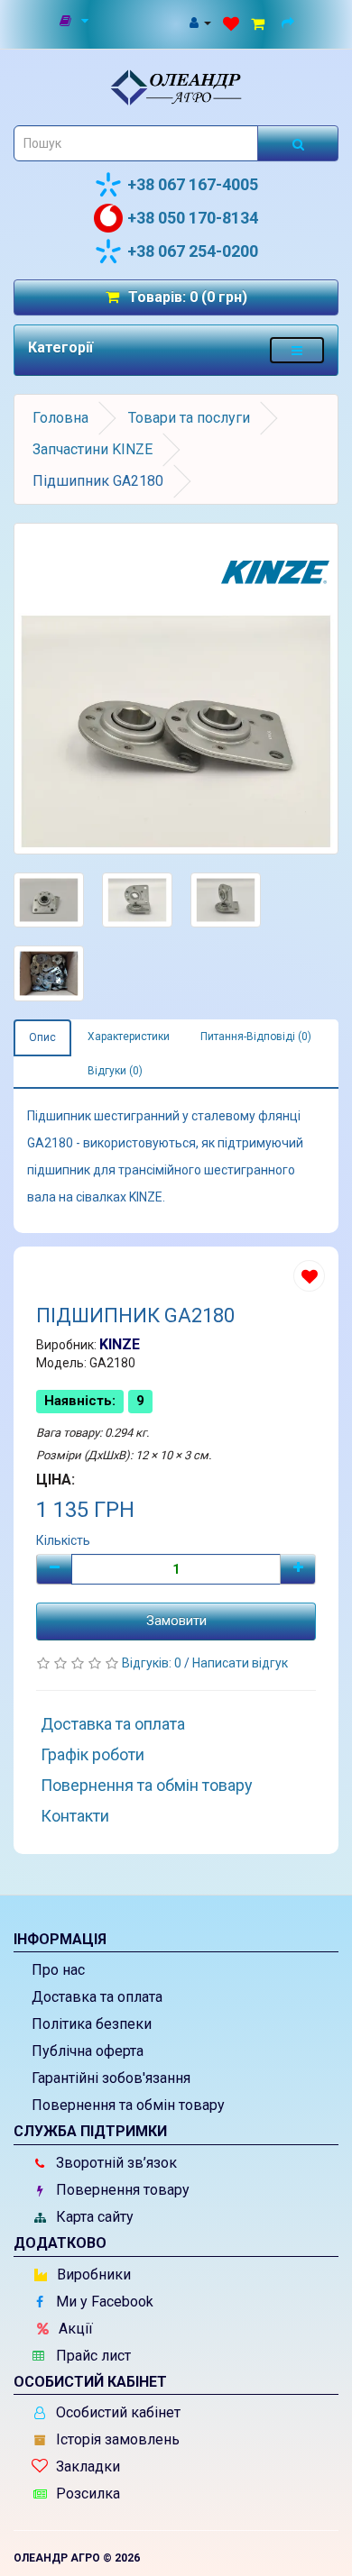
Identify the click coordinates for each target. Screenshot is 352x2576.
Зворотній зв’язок (115, 2163)
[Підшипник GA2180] (176, 689)
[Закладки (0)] (231, 22)
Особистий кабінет (116, 2412)
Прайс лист (92, 2356)
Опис (42, 1037)
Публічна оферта (88, 2051)
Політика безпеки (92, 2024)
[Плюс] (298, 1569)
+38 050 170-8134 (193, 218)
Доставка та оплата (113, 1724)
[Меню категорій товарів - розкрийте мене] (297, 350)
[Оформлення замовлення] (291, 22)
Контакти (75, 1816)
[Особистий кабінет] (199, 22)
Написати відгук (240, 1663)
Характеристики (129, 1037)
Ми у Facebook (103, 2302)
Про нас (58, 1970)
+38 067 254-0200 (193, 251)
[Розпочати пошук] (298, 143)
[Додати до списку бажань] (309, 1276)
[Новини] (75, 22)
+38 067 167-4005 (193, 184)
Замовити (176, 1621)
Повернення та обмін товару (147, 1785)
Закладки (86, 2466)
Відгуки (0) (115, 1071)
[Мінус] (54, 1569)
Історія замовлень (116, 2439)
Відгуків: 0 (153, 1663)
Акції (74, 2329)
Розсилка (86, 2494)
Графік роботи (93, 1754)
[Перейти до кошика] (260, 22)
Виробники (92, 2275)
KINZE (120, 1344)
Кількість (63, 1540)
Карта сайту (93, 2217)
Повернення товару (121, 2190)
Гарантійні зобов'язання (111, 2078)
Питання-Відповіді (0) (256, 1037)
